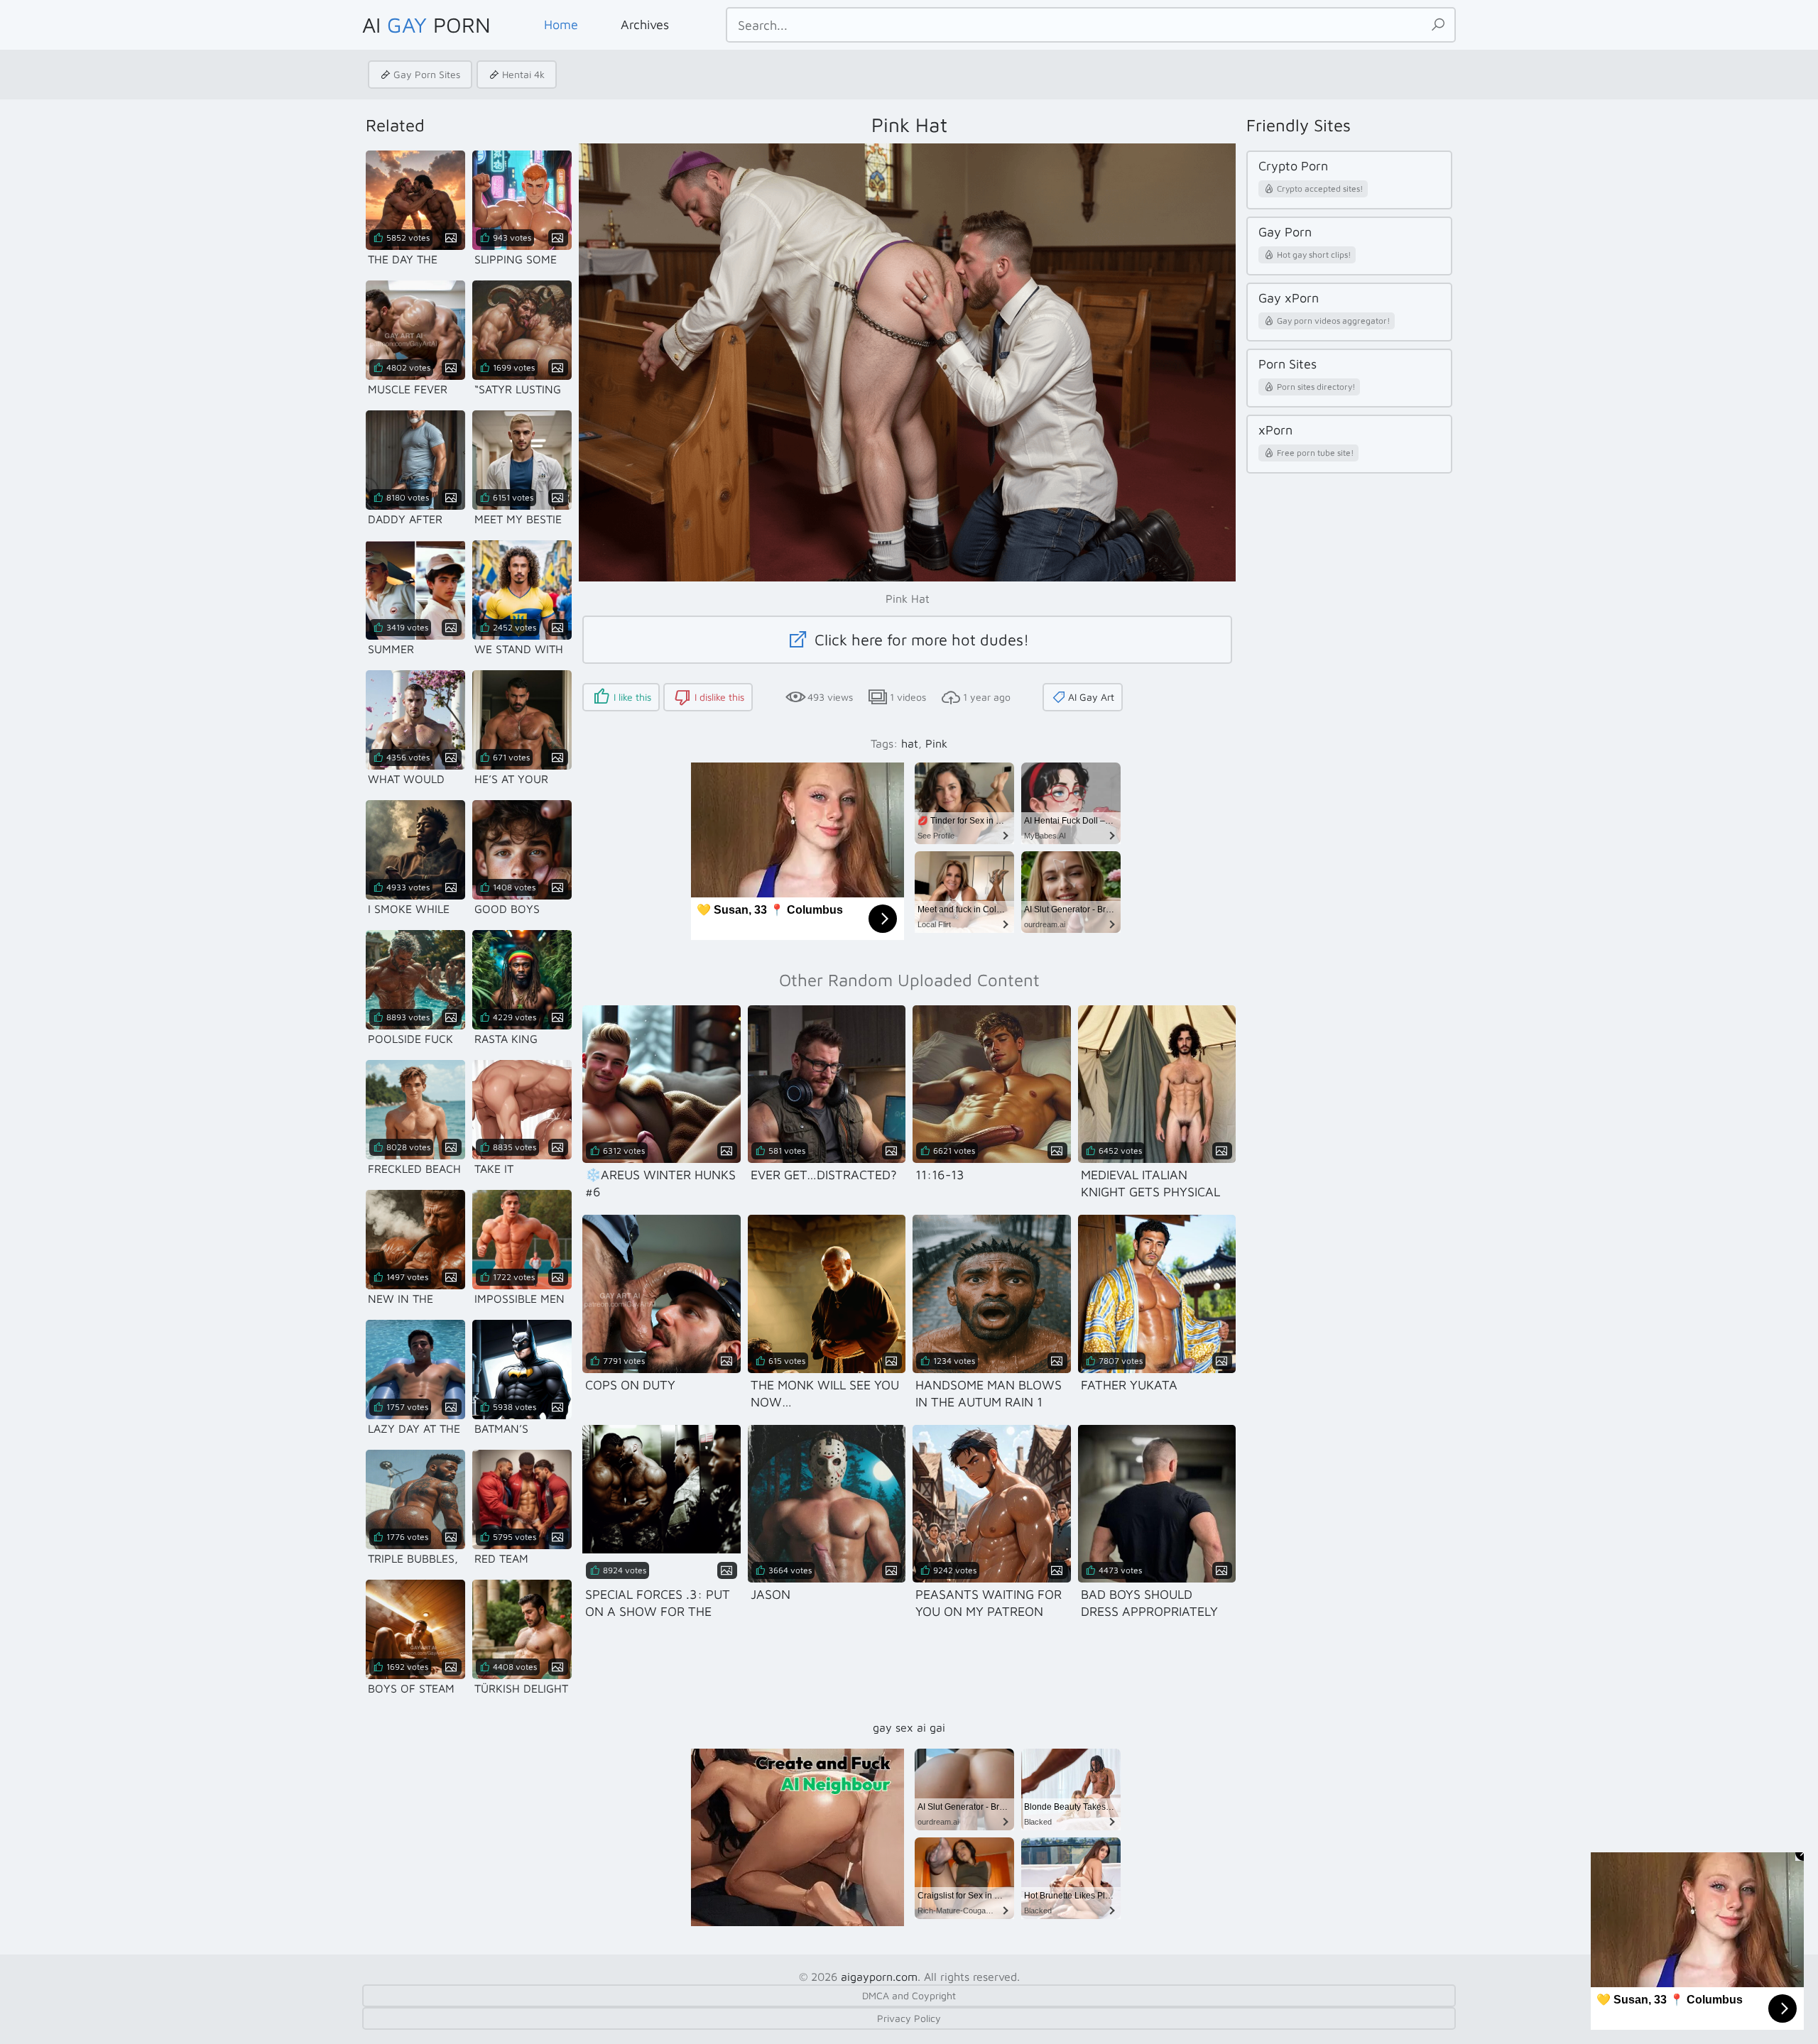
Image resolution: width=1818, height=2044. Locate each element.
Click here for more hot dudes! (920, 640)
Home (561, 24)
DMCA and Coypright (909, 1995)
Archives (645, 24)
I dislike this (719, 697)
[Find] (1438, 25)
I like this (632, 697)
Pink (936, 743)
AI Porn (426, 24)
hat (910, 743)
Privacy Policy (909, 2018)
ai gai (931, 1727)
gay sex (893, 1727)
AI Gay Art (1091, 697)
